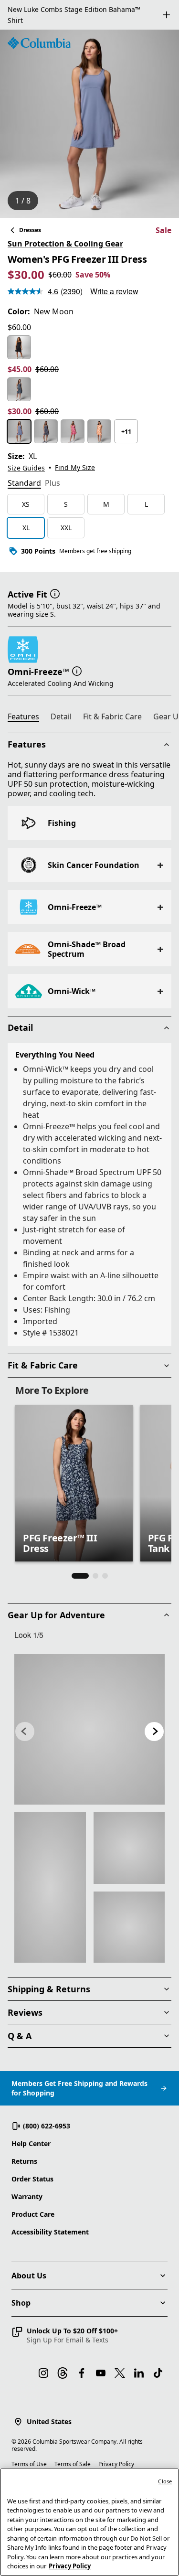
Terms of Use (29, 2464)
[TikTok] (158, 2373)
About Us (29, 2276)
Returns (24, 2161)
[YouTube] (101, 2373)
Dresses (30, 219)
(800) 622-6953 (47, 2126)
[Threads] (63, 2373)
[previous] (25, 1721)
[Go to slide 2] (95, 1565)
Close (165, 2481)
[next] (154, 1721)
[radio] (19, 337)
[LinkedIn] (139, 2373)
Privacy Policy (116, 2464)
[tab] (24, 473)
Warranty (27, 2197)
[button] (55, 583)
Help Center (31, 2143)
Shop (21, 2303)
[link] (89, 1719)
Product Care (33, 2214)
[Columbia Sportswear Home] (39, 32)
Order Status (32, 2179)
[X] (120, 2373)
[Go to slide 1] (80, 1565)
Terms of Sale (73, 2464)
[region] (89, 113)
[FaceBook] (82, 2373)
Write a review (114, 281)
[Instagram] (43, 2373)
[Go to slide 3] (105, 1565)
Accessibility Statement (50, 2232)
